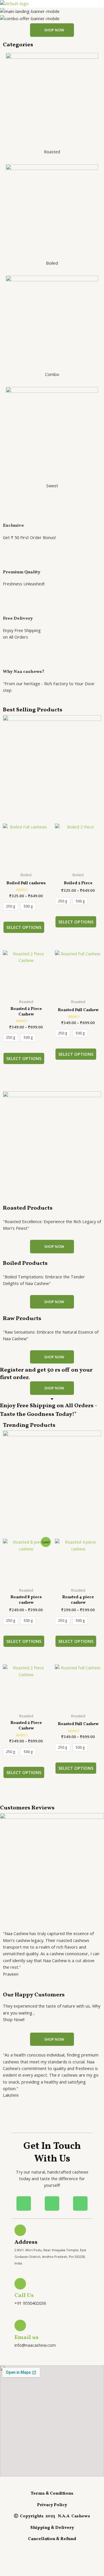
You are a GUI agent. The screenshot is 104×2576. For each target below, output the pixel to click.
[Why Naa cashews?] (10, 660)
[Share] (51, 2561)
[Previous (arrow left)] (10, 2571)
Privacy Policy (52, 2505)
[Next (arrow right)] (31, 2571)
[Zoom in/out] (10, 2561)
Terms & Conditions (52, 2494)
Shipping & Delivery (52, 2528)
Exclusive (13, 526)
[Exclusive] (10, 514)
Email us (27, 2338)
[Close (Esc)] (72, 2561)
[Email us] (20, 2325)
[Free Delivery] (10, 607)
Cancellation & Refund (52, 2539)
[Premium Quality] (10, 560)
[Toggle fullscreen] (31, 2561)
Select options (24, 927)
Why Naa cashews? (24, 672)
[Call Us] (20, 2284)
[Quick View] (30, 916)
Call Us (24, 2296)
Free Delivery (18, 618)
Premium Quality (22, 572)
